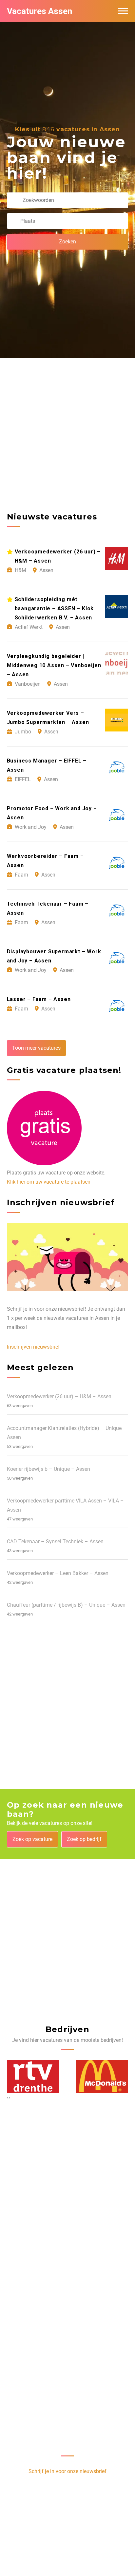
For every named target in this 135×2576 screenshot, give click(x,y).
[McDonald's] (102, 2076)
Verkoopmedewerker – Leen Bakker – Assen (58, 1573)
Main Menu (123, 11)
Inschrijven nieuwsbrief (33, 1347)
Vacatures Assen (39, 11)
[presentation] (8, 2097)
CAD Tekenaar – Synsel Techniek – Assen (55, 1542)
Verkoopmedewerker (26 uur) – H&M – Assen (59, 1396)
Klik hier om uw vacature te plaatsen (49, 1182)
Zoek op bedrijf (84, 1839)
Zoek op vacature (32, 1839)
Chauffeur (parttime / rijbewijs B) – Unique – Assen (66, 1605)
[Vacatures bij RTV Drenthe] (33, 2076)
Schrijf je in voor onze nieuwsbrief (67, 2471)
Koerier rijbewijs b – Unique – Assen (48, 1469)
